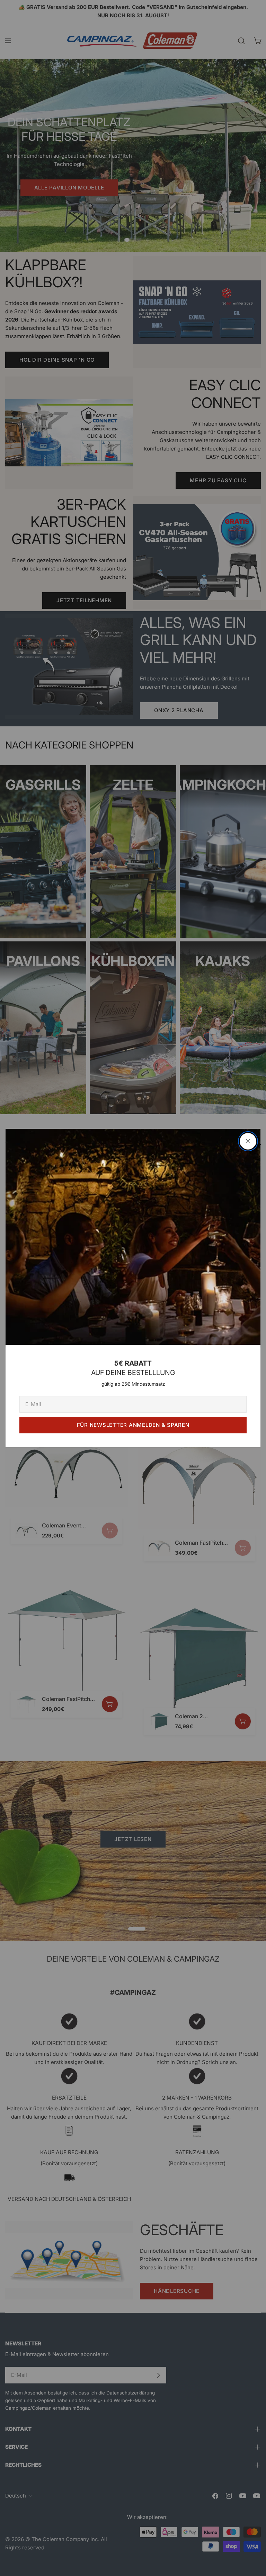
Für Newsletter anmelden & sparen (133, 1425)
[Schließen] (248, 1141)
